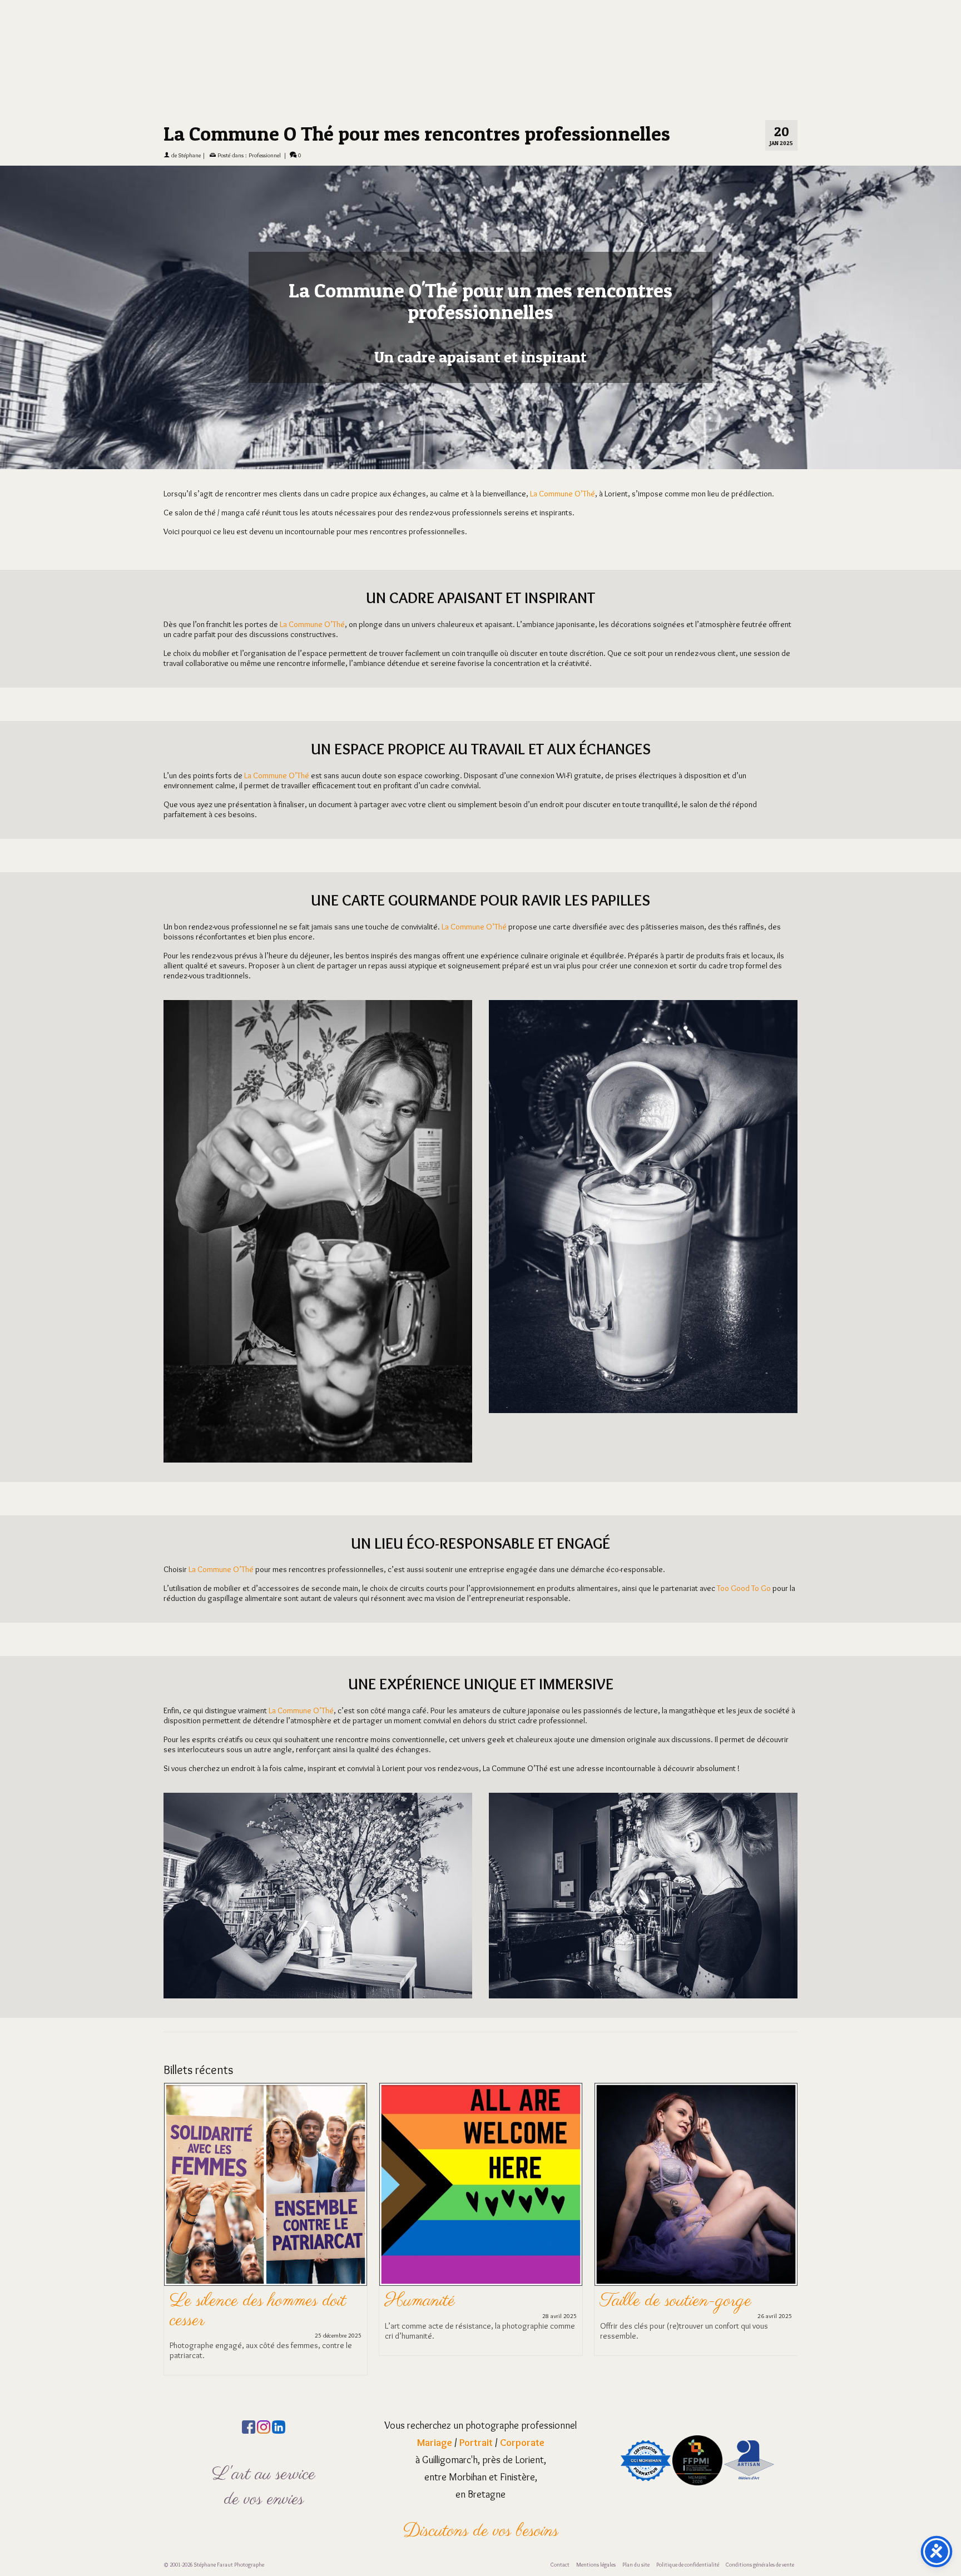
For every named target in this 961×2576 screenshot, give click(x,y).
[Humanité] (266, 2157)
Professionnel (265, 127)
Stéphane (190, 127)
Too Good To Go (744, 1560)
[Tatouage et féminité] (696, 2157)
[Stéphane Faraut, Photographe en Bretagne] (481, 33)
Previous (173, 2201)
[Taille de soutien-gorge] (481, 2157)
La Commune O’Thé (563, 466)
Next (788, 2201)
